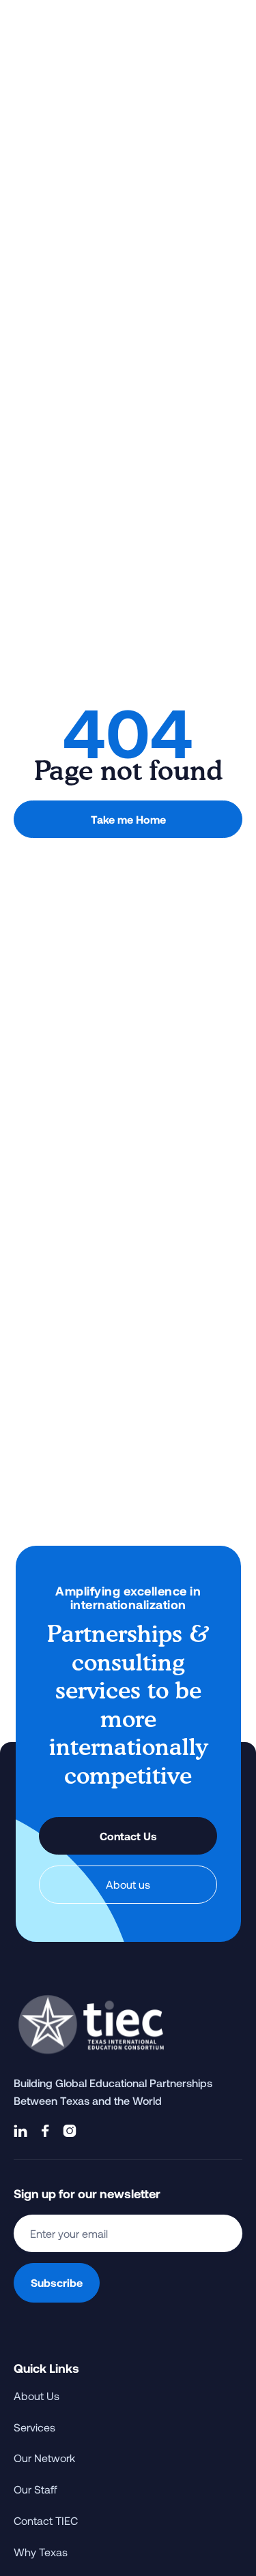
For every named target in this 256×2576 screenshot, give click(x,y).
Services (34, 2427)
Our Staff (35, 2489)
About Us (37, 2396)
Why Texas (41, 2552)
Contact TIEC (46, 2520)
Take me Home (128, 819)
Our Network (44, 2458)
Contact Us (128, 1836)
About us (128, 1884)
